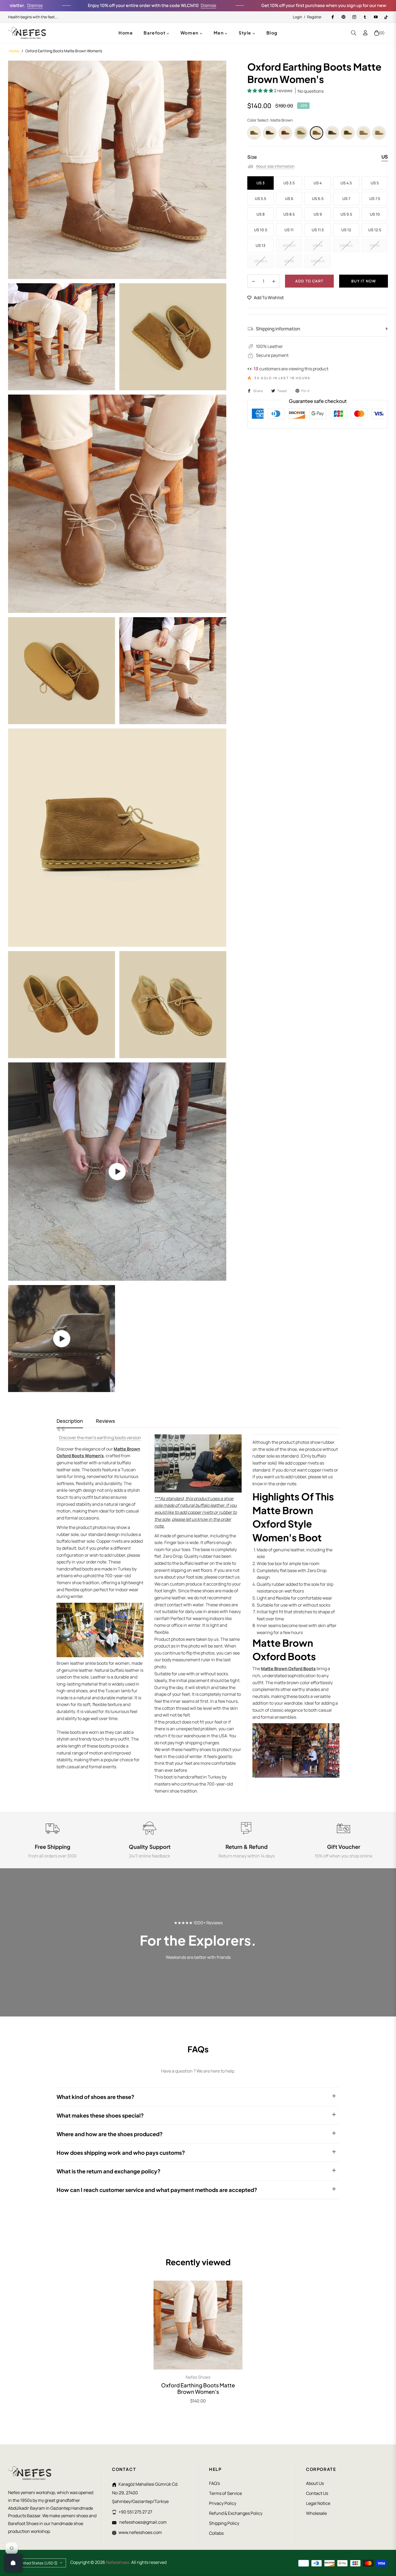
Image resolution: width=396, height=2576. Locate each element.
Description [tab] (70, 1421)
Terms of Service (225, 2493)
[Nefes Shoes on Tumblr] (365, 17)
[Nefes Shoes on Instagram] (354, 17)
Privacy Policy (223, 2503)
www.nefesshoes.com (140, 2532)
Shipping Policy (224, 2523)
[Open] (13, 2563)
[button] (354, 33)
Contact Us (317, 2493)
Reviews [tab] (105, 1421)
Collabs (216, 2533)
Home (14, 51)
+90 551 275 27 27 (135, 2512)
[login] (365, 33)
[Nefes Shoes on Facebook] (332, 17)
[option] (117, 170)
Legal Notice (318, 2503)
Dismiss (145, 5)
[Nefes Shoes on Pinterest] (343, 17)
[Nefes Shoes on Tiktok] (386, 17)
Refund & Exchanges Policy (236, 2513)
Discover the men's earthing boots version (100, 1438)
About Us (315, 2483)
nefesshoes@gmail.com (143, 2522)
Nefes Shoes (198, 2377)
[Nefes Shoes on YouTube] (376, 17)
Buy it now (364, 281)
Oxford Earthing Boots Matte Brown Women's (198, 2388)
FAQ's (214, 2483)
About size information (275, 166)
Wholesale (316, 2513)
